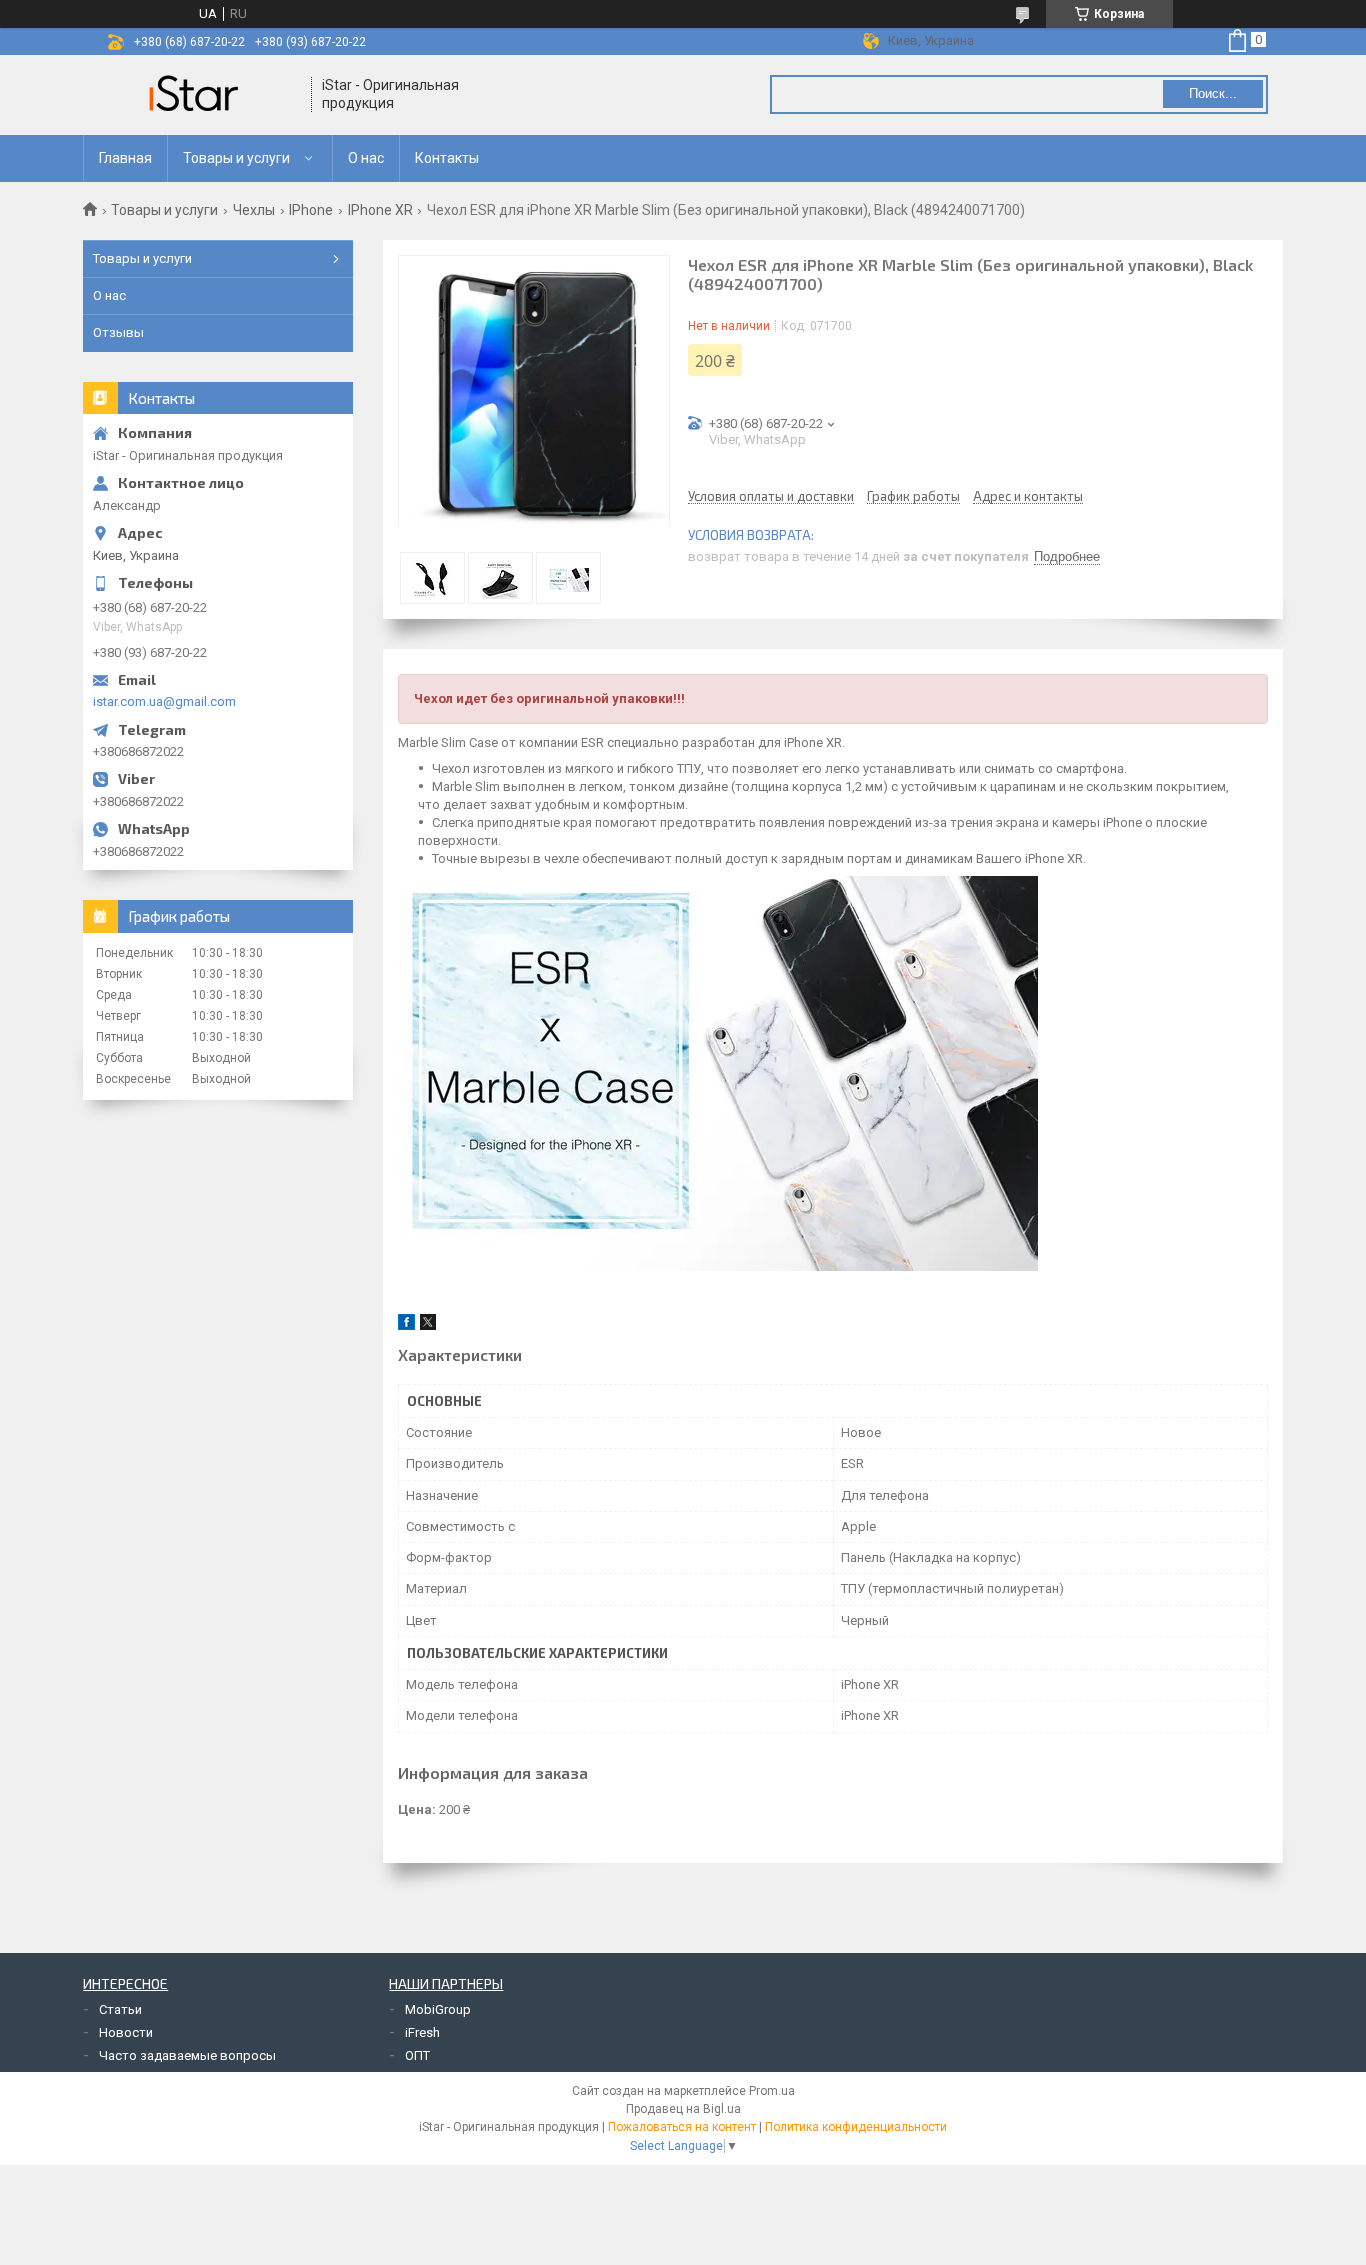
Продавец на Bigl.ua (683, 2109)
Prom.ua (772, 2091)
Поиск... (1213, 93)
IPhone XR (380, 210)
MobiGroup (438, 2009)
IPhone (311, 210)
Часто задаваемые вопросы (187, 2055)
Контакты (447, 158)
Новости (126, 2032)
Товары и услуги (236, 158)
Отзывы (118, 332)
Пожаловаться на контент (682, 2127)
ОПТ (417, 2055)
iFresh (422, 2032)
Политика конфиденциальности (856, 2127)
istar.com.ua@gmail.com (164, 701)
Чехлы (254, 210)
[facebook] (406, 1325)
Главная (125, 158)
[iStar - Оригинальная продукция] (198, 95)
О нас (366, 158)
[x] (428, 1325)
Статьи (120, 2009)
